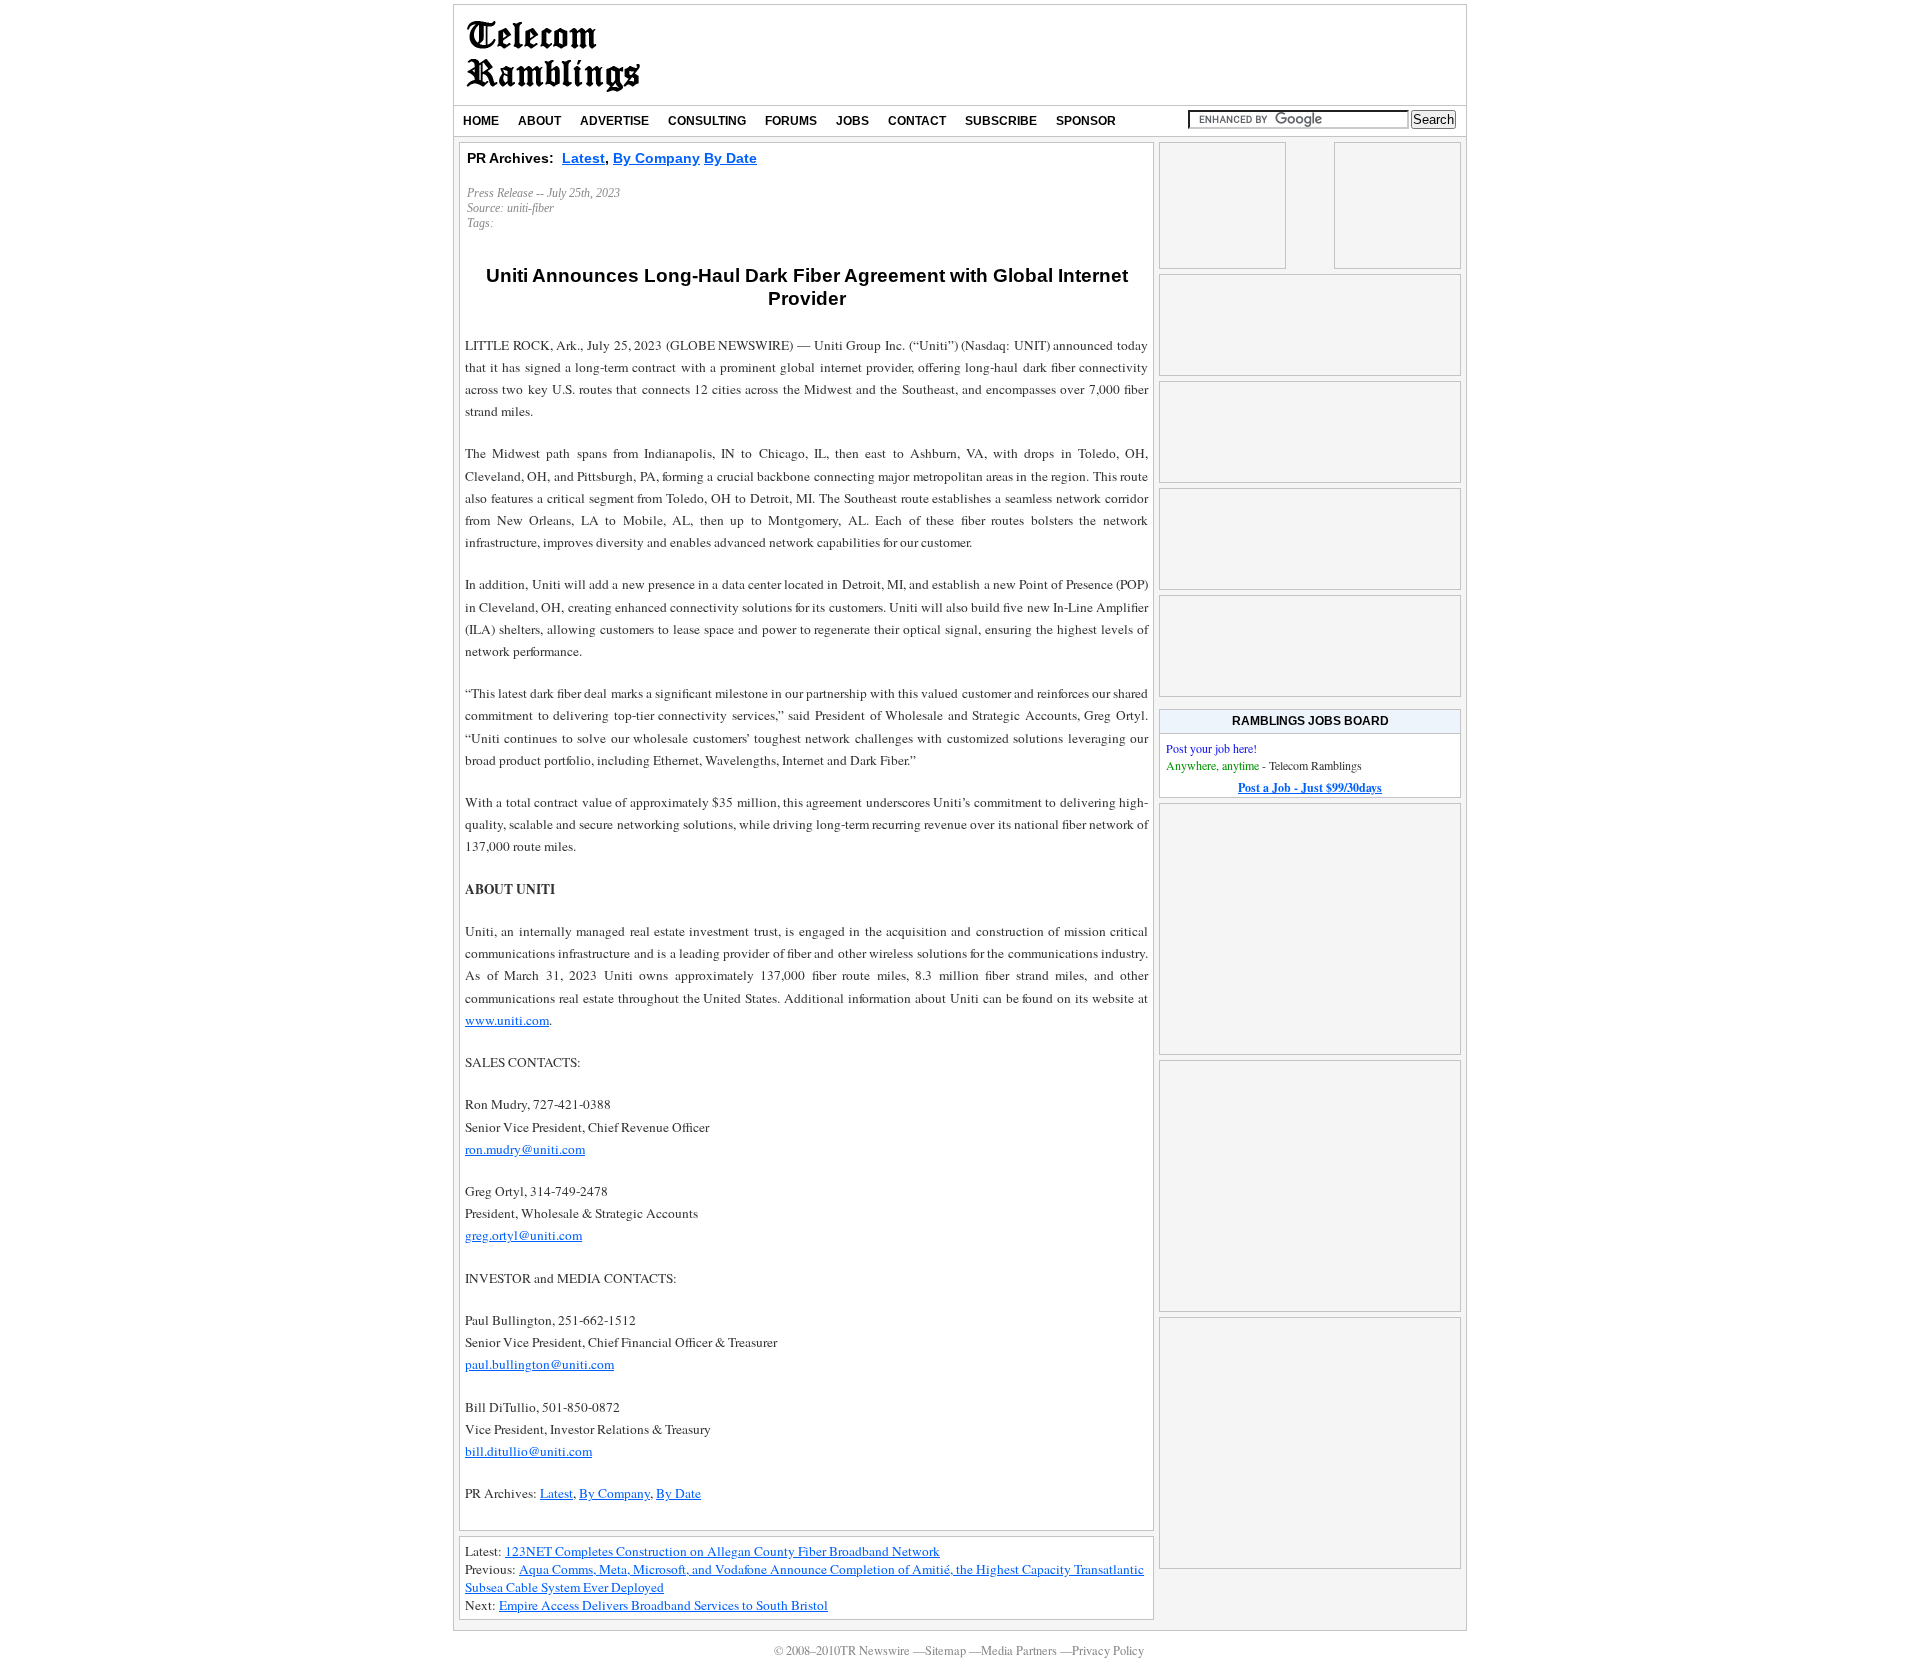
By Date (730, 158)
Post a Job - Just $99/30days (1310, 787)
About (539, 121)
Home (481, 121)
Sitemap (945, 1650)
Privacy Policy (1108, 1650)
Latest (583, 158)
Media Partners (1019, 1650)
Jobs (852, 121)
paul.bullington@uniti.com (539, 1364)
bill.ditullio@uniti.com (528, 1451)
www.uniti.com (507, 1020)
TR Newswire (553, 55)
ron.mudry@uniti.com (525, 1149)
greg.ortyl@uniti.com (523, 1235)
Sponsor (1086, 121)
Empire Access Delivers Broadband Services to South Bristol (663, 1605)
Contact (917, 121)
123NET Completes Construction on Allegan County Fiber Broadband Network (722, 1551)
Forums (791, 121)
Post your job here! (1211, 748)
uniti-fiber (530, 208)
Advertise (614, 121)
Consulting (707, 121)
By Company (656, 158)
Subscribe (1001, 121)
